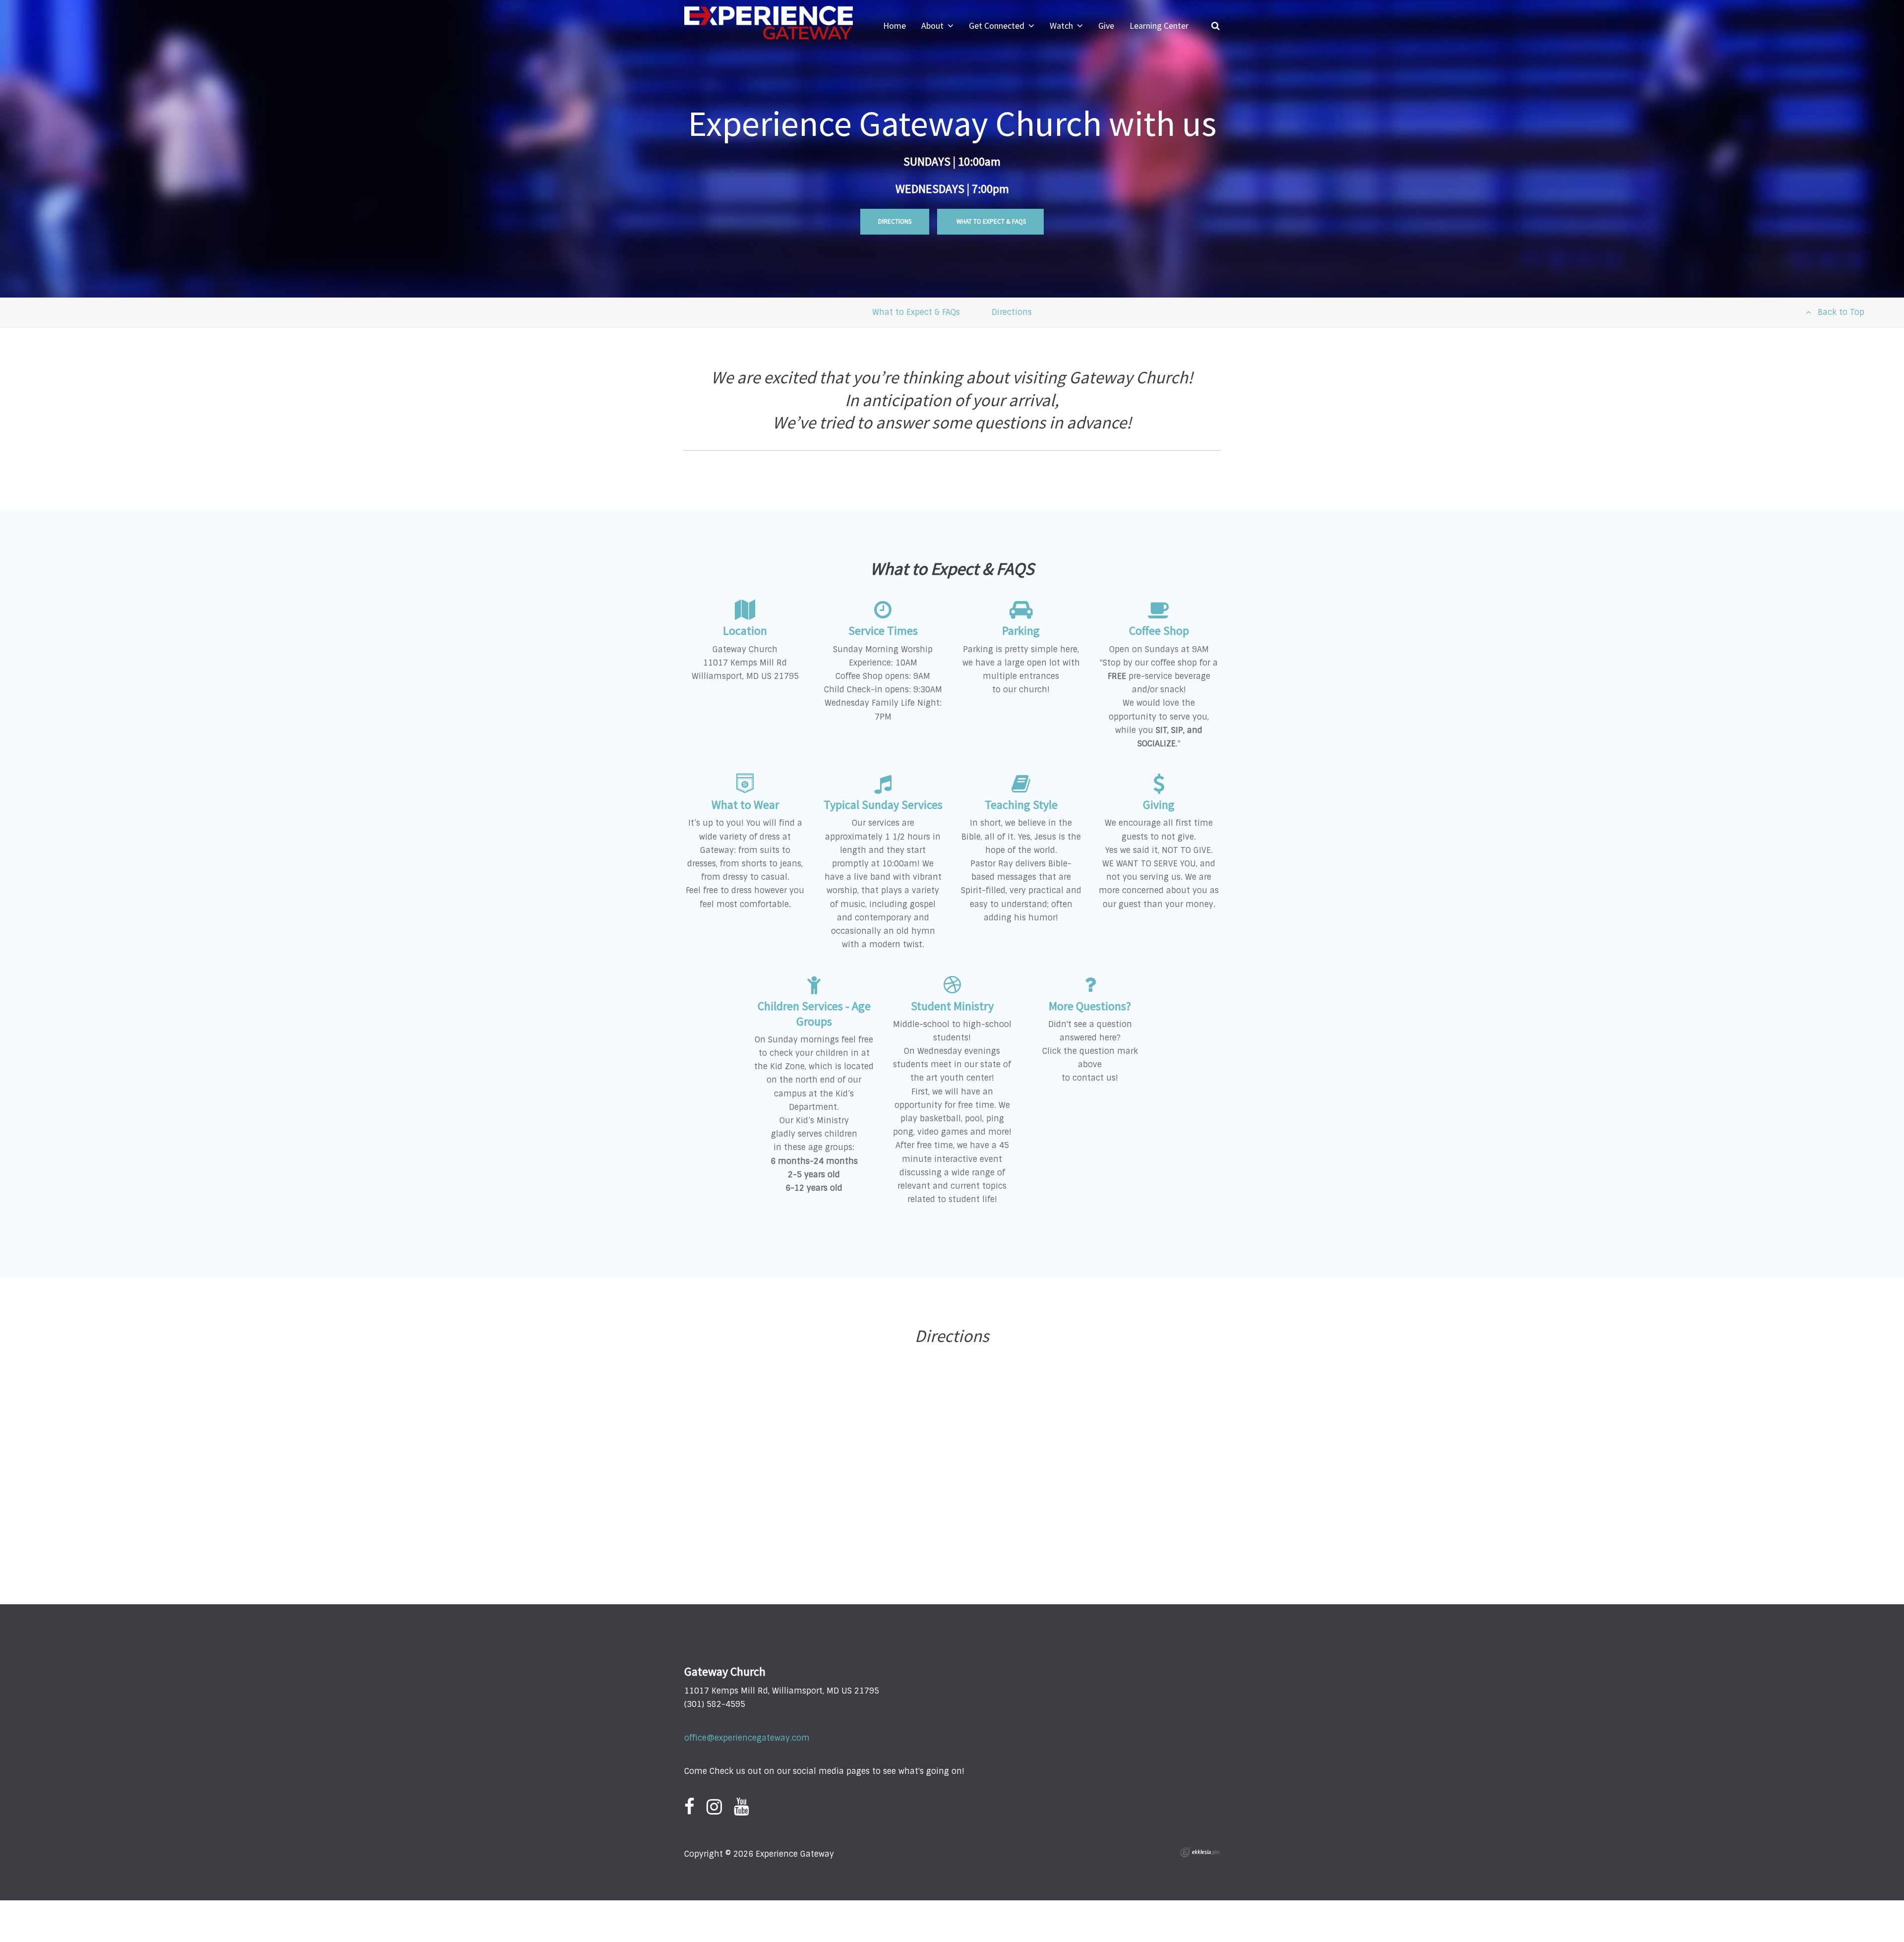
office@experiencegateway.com (747, 1738)
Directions (895, 221)
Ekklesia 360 (1200, 1852)
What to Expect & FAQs (990, 221)
